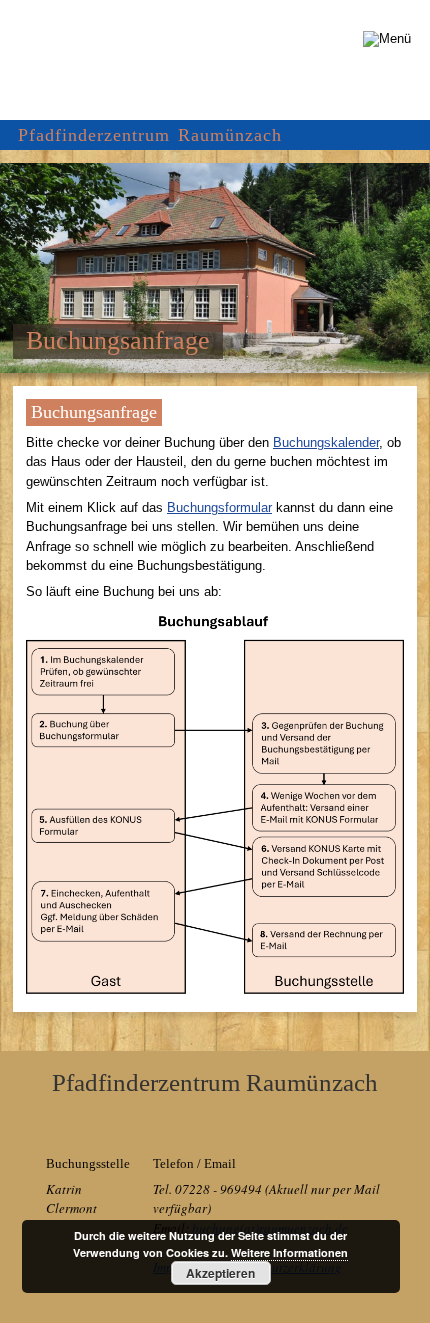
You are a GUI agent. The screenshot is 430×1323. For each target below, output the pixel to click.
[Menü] (387, 38)
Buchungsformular (219, 507)
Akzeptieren (220, 1273)
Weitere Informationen (289, 1252)
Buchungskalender (326, 442)
